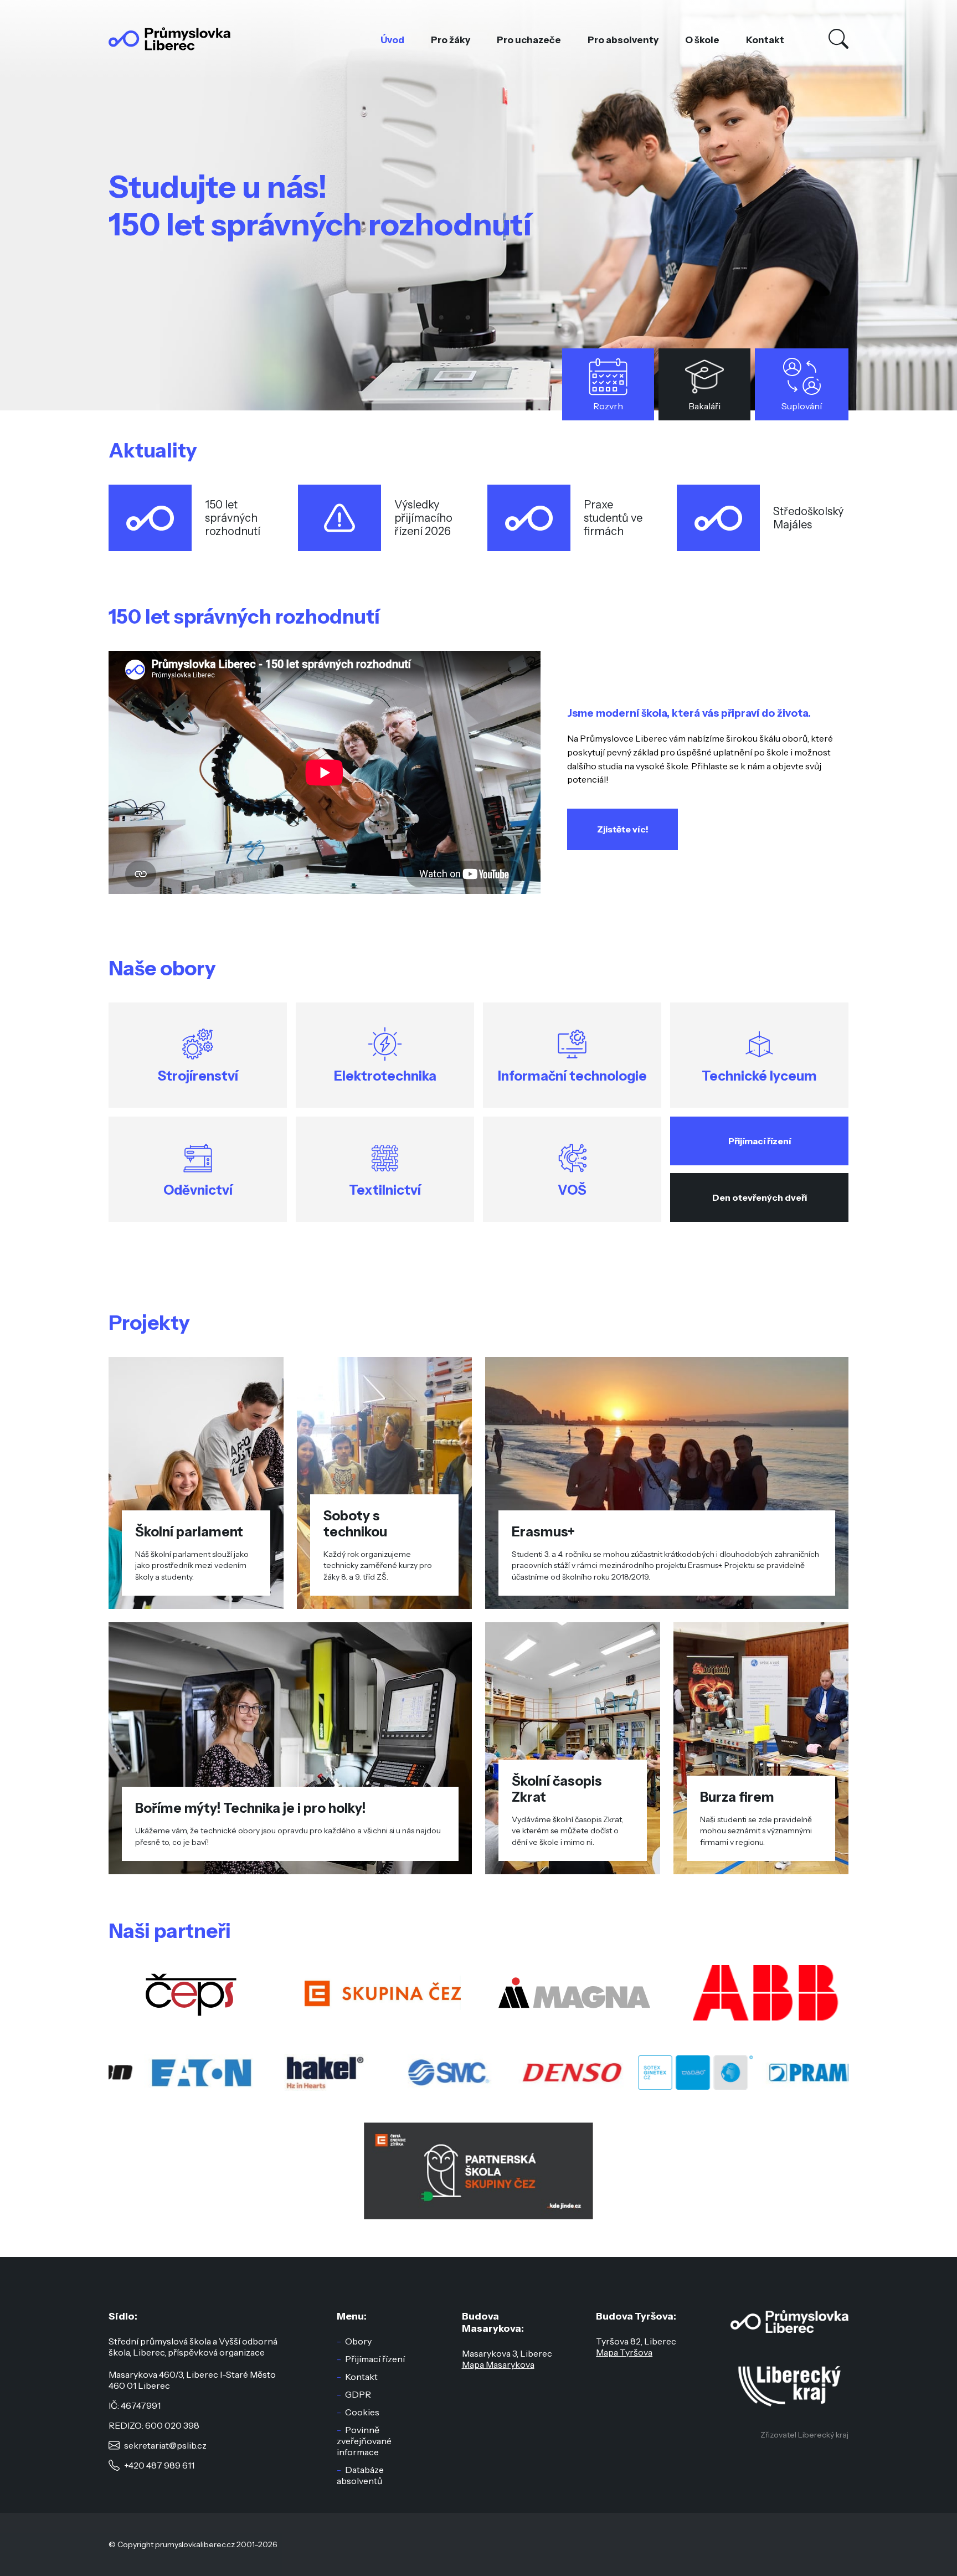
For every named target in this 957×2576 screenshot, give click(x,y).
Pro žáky (451, 40)
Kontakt (765, 40)
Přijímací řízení (760, 1141)
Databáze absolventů (360, 2475)
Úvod (392, 40)
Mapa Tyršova (624, 2352)
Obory (358, 2341)
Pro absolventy (623, 40)
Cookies (362, 2412)
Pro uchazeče (529, 40)
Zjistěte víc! (623, 829)
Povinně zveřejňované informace (364, 2441)
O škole (702, 40)
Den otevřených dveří (760, 1197)
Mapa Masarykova (498, 2364)
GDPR (358, 2394)
